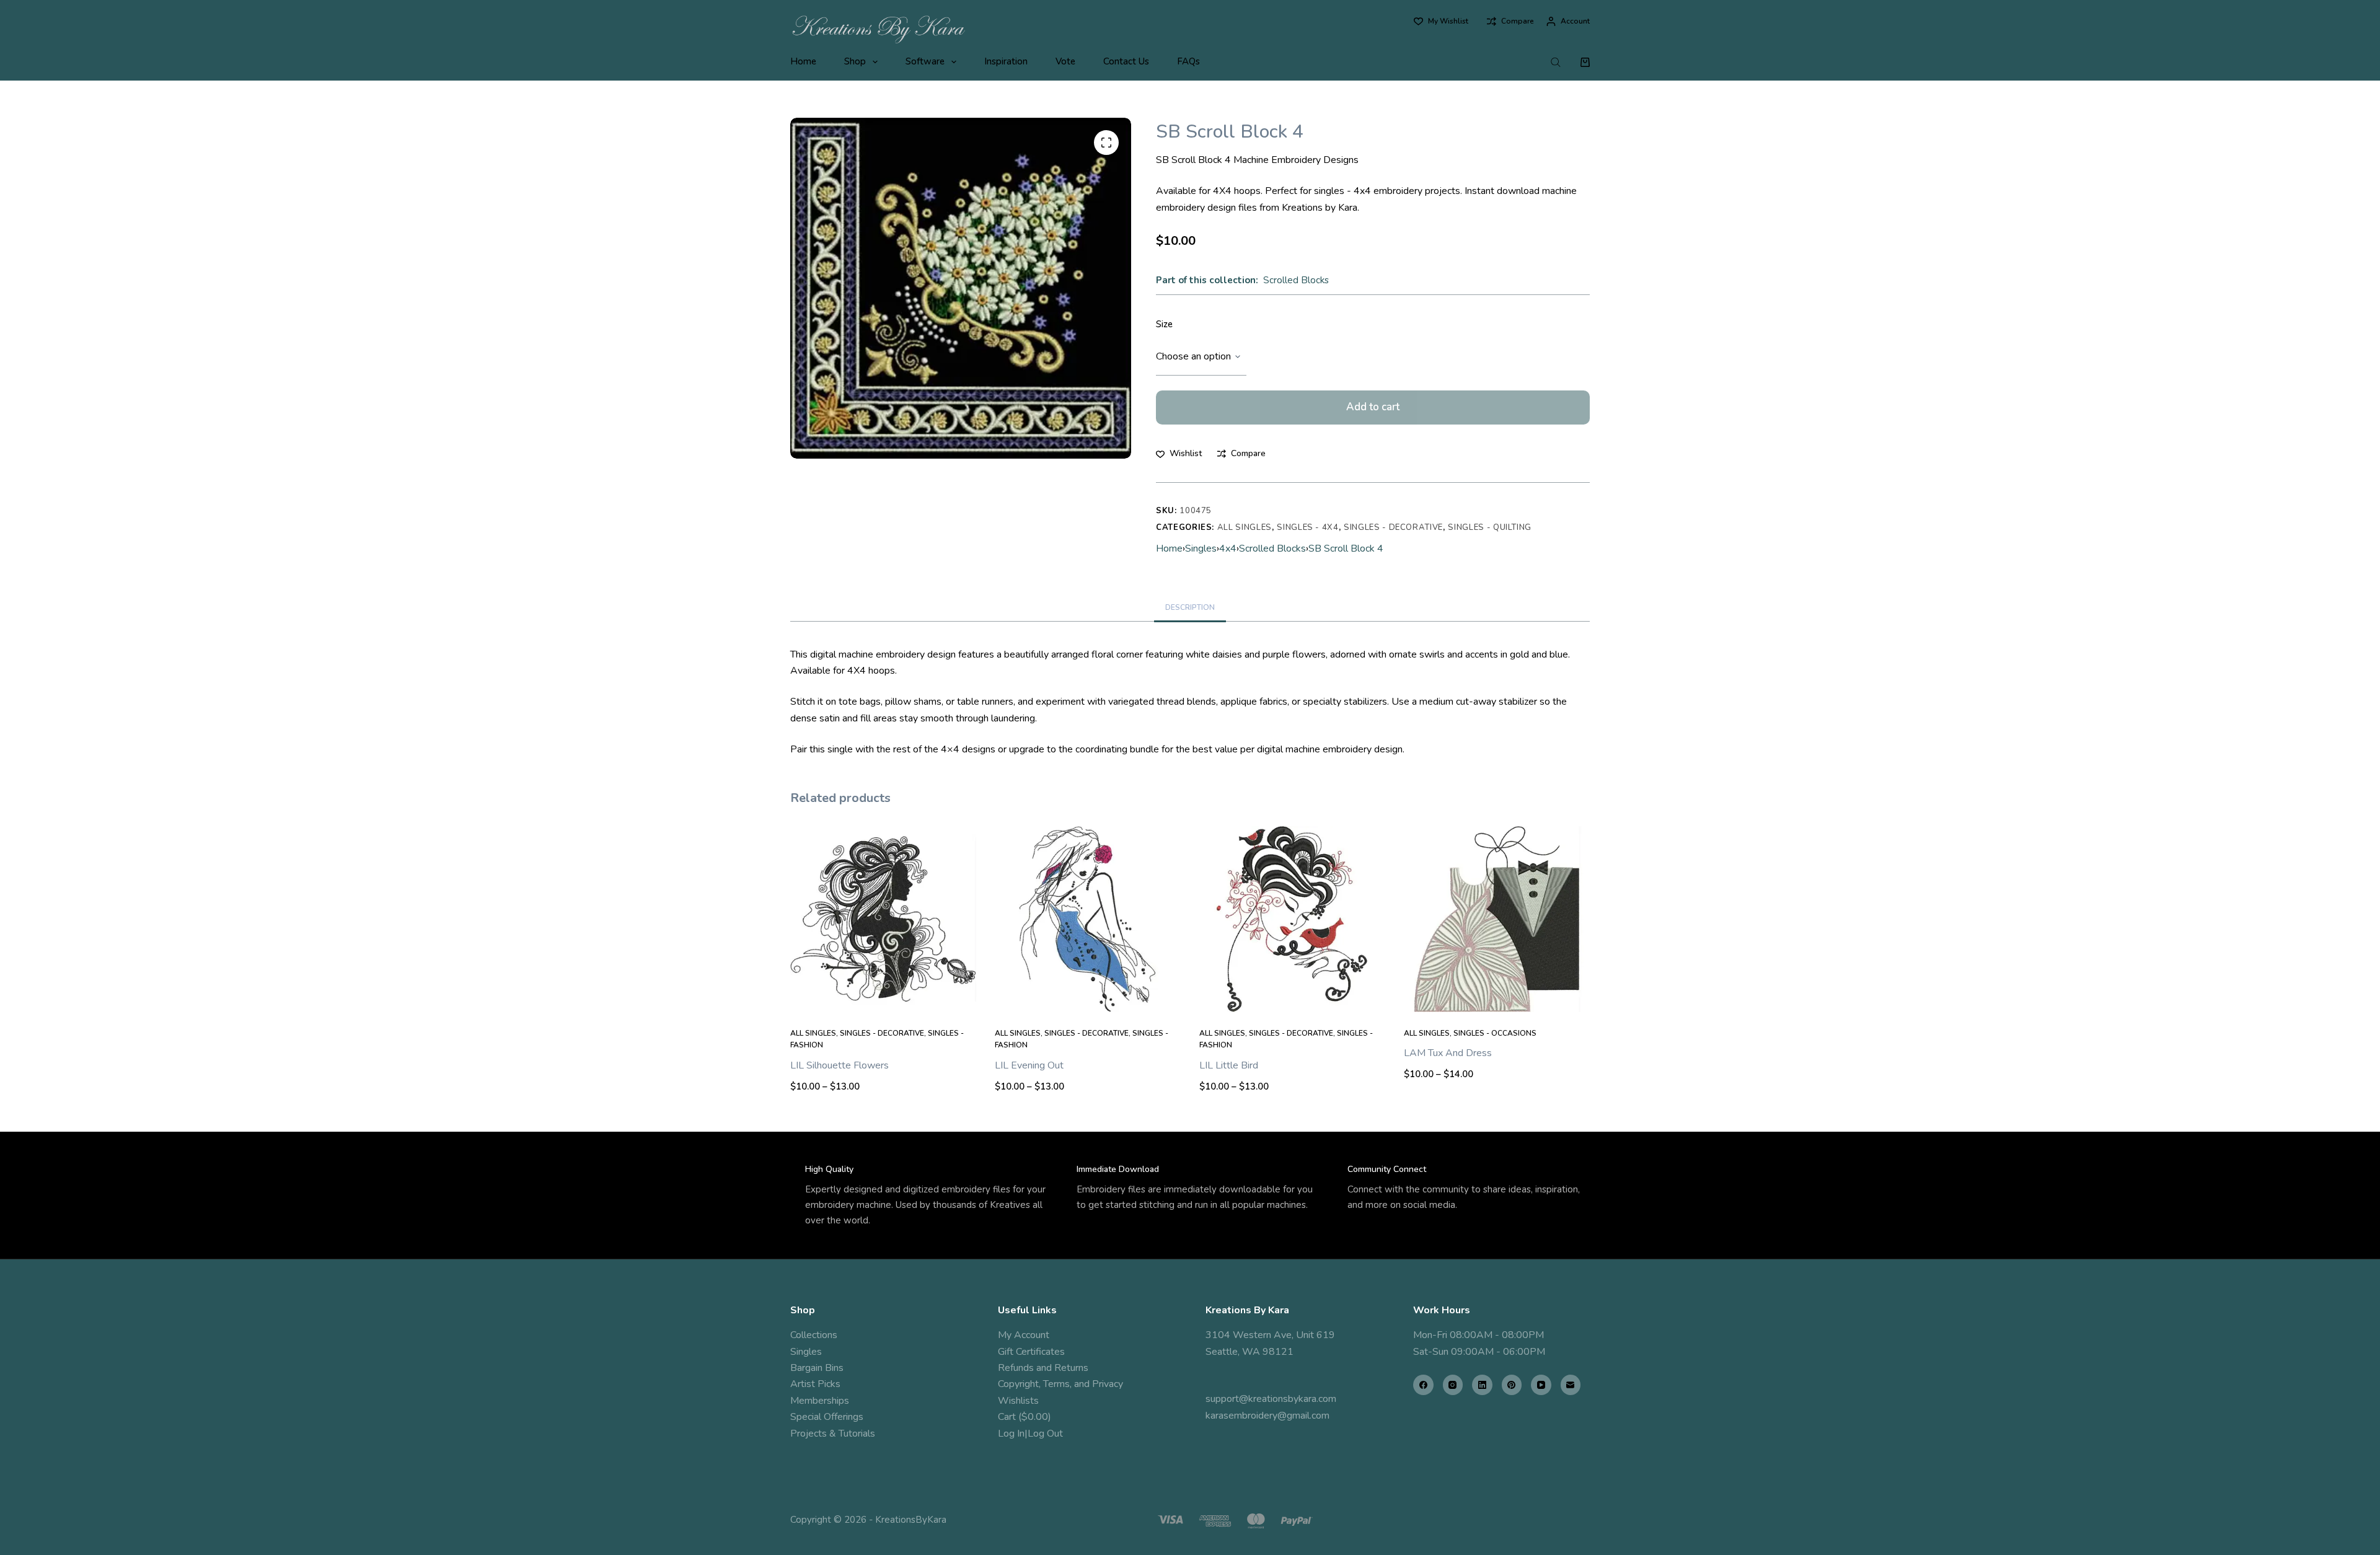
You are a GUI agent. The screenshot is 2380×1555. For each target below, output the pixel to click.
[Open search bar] (1556, 62)
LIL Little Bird (1229, 1065)
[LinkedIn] (1482, 1385)
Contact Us (1126, 61)
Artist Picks (815, 1384)
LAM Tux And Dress (1448, 1053)
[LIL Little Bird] (1292, 919)
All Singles (1245, 527)
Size (1164, 324)
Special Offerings (827, 1417)
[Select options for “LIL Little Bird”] (1292, 997)
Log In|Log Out (1030, 1434)
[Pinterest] (1512, 1385)
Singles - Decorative (1393, 527)
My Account (1024, 1335)
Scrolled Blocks (1296, 280)
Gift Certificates (1031, 1352)
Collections (814, 1335)
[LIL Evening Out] (1088, 919)
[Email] (1571, 1385)
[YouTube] (1541, 1385)
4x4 (1228, 548)
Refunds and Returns (1043, 1368)
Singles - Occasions (1495, 1033)
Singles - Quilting (1490, 527)
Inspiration (1006, 61)
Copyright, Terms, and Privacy (1060, 1384)
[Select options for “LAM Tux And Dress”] (1497, 997)
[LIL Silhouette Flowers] (883, 919)
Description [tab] (1190, 607)
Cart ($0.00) (1025, 1417)
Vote (1065, 61)
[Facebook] (1423, 1385)
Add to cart (1373, 407)
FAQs (1188, 61)
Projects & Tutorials (833, 1434)
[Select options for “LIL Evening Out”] (1088, 997)
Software (925, 61)
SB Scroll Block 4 (1346, 548)
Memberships (820, 1401)
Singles (1201, 548)
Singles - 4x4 (1307, 527)
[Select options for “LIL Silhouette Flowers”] (883, 997)
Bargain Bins (817, 1368)
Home (803, 61)
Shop (855, 61)
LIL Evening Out (1029, 1065)
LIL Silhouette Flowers (840, 1065)
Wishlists (1018, 1401)
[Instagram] (1453, 1385)
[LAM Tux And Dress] (1497, 919)
